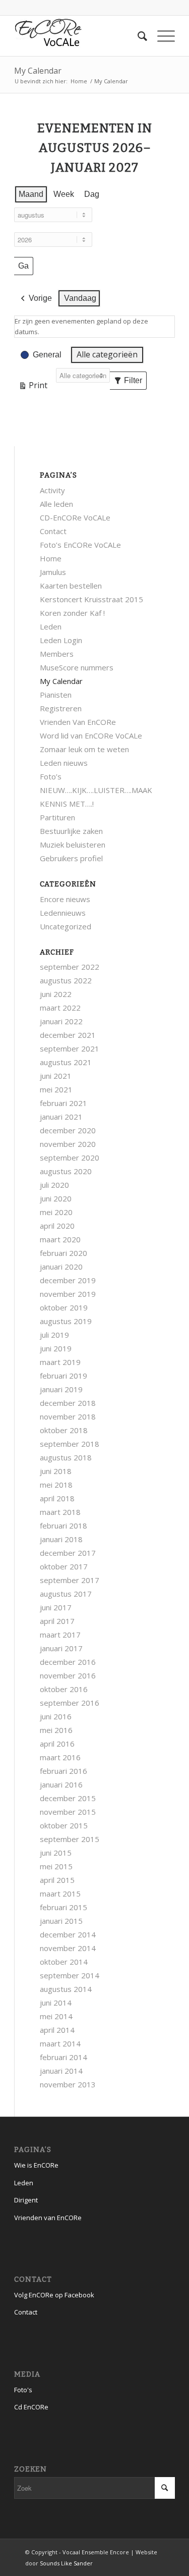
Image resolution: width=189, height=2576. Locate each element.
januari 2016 (61, 1784)
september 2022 (70, 967)
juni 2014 (56, 2003)
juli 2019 (54, 1335)
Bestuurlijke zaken (71, 831)
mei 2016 (56, 1730)
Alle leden (56, 504)
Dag (92, 194)
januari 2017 (61, 1648)
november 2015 (68, 1812)
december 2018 (68, 1403)
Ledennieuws (63, 913)
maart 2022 (60, 1008)
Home (79, 81)
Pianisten (56, 695)
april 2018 (57, 1498)
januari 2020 (61, 1267)
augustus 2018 (66, 1457)
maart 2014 (60, 2043)
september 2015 (70, 1839)
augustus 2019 (66, 1321)
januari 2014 (61, 2071)
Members (57, 654)
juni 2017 (56, 1607)
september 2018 (70, 1444)
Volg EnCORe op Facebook (54, 2295)
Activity (52, 490)
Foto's (23, 2390)
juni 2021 (56, 1076)
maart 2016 (60, 1757)
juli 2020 (54, 1185)
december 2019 (68, 1280)
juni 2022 (56, 994)
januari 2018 (61, 1539)
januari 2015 (61, 1921)
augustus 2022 (66, 980)
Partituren (57, 817)
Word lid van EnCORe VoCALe (91, 735)
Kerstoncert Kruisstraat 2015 (91, 599)
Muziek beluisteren (73, 845)
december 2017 (68, 1553)
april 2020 (57, 1226)
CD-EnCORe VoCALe (75, 517)
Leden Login (61, 640)
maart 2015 (60, 1894)
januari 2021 (61, 1117)
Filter (130, 383)
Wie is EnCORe (36, 2165)
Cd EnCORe (31, 2407)
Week (64, 194)
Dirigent (26, 2200)
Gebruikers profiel (71, 858)
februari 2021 (64, 1103)
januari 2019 (61, 1389)
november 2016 (68, 1675)
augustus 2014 (66, 1989)
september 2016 (70, 1703)
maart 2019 (60, 1362)
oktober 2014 (64, 1962)
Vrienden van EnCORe (48, 2218)
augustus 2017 (66, 1594)
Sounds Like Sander (66, 2563)
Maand (31, 194)
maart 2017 (60, 1635)
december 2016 (68, 1662)
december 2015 (68, 1798)
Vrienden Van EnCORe (78, 722)
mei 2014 (56, 2016)
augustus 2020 (66, 1171)
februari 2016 (64, 1771)
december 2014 (68, 1934)
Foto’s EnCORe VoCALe (80, 545)
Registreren (61, 708)
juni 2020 (56, 1198)
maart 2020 (60, 1239)
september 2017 (70, 1580)
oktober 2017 (64, 1566)
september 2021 (70, 1048)
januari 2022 (61, 1021)
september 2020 (70, 1158)
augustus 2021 (66, 1062)
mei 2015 (56, 1866)
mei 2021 (56, 1089)
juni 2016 (56, 1716)
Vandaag (80, 298)
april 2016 (57, 1744)
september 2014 (70, 1975)
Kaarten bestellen (71, 586)
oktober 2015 (64, 1825)
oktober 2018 (64, 1430)
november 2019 (68, 1294)
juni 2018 (56, 1471)
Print (33, 387)
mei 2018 (56, 1485)
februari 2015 (64, 1907)
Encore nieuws (65, 899)
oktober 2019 (64, 1307)
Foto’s (51, 776)
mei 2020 (56, 1212)
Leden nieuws (64, 763)
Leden (51, 626)
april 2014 (57, 2030)
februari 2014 (64, 2057)
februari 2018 (64, 1526)
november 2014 (68, 1948)
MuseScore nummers (77, 667)
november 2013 (68, 2084)
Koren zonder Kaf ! (72, 613)
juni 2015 (56, 1853)
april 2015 (57, 1880)
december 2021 (68, 1035)
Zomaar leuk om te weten (84, 749)
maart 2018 (60, 1512)
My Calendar (38, 71)
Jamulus (53, 572)
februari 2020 (64, 1253)
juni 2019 (56, 1348)
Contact (53, 531)
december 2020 (68, 1130)
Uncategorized (66, 926)
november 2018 (68, 1416)
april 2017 (57, 1621)
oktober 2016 (64, 1689)
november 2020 (68, 1144)
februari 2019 (64, 1376)
